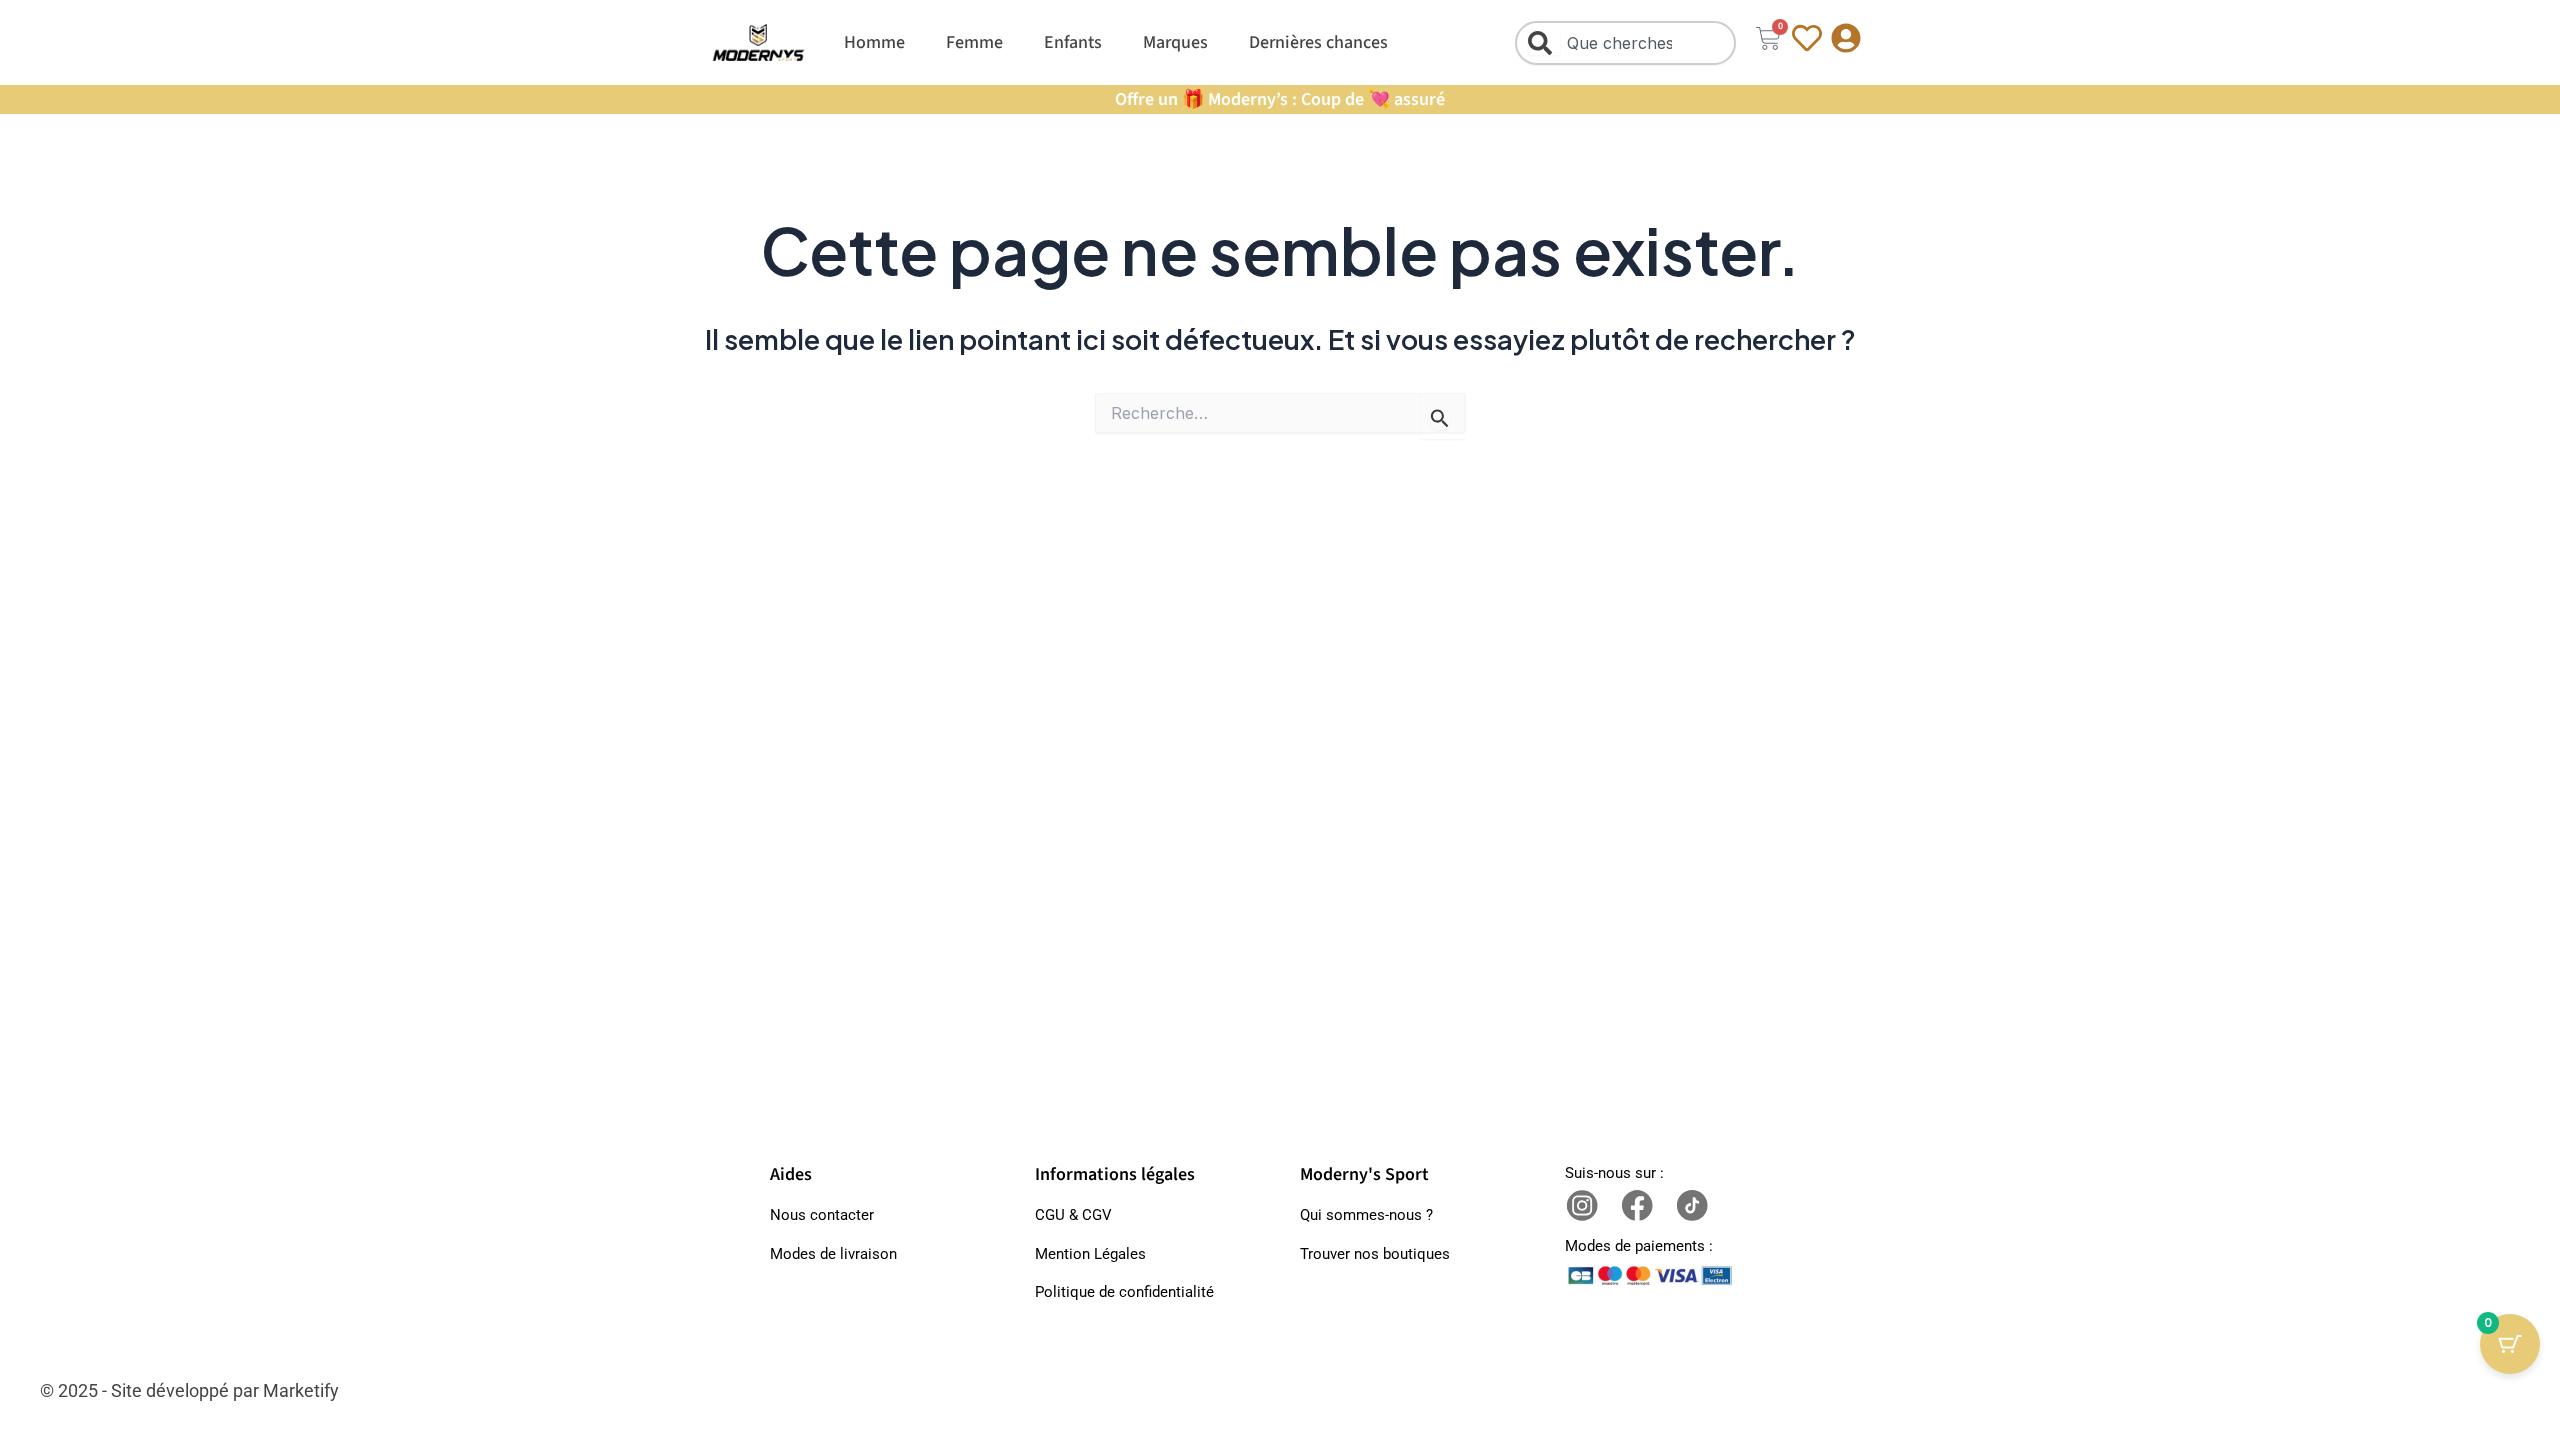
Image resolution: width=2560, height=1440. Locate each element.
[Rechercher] (1544, 43)
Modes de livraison (833, 1254)
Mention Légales (1090, 1254)
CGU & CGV (1073, 1215)
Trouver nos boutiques (1375, 1254)
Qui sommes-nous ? (1366, 1215)
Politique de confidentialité (1124, 1292)
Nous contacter (822, 1215)
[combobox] (1625, 43)
